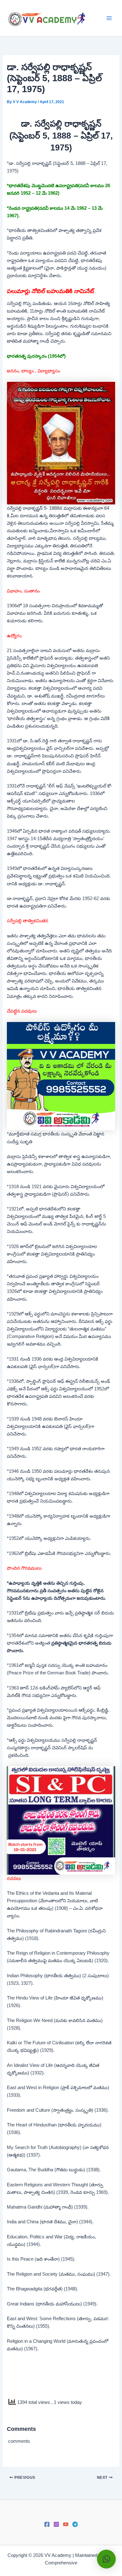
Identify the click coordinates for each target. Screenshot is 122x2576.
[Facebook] (47, 2524)
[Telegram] (75, 2524)
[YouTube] (66, 2524)
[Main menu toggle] (109, 18)
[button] (106, 2559)
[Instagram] (56, 2524)
